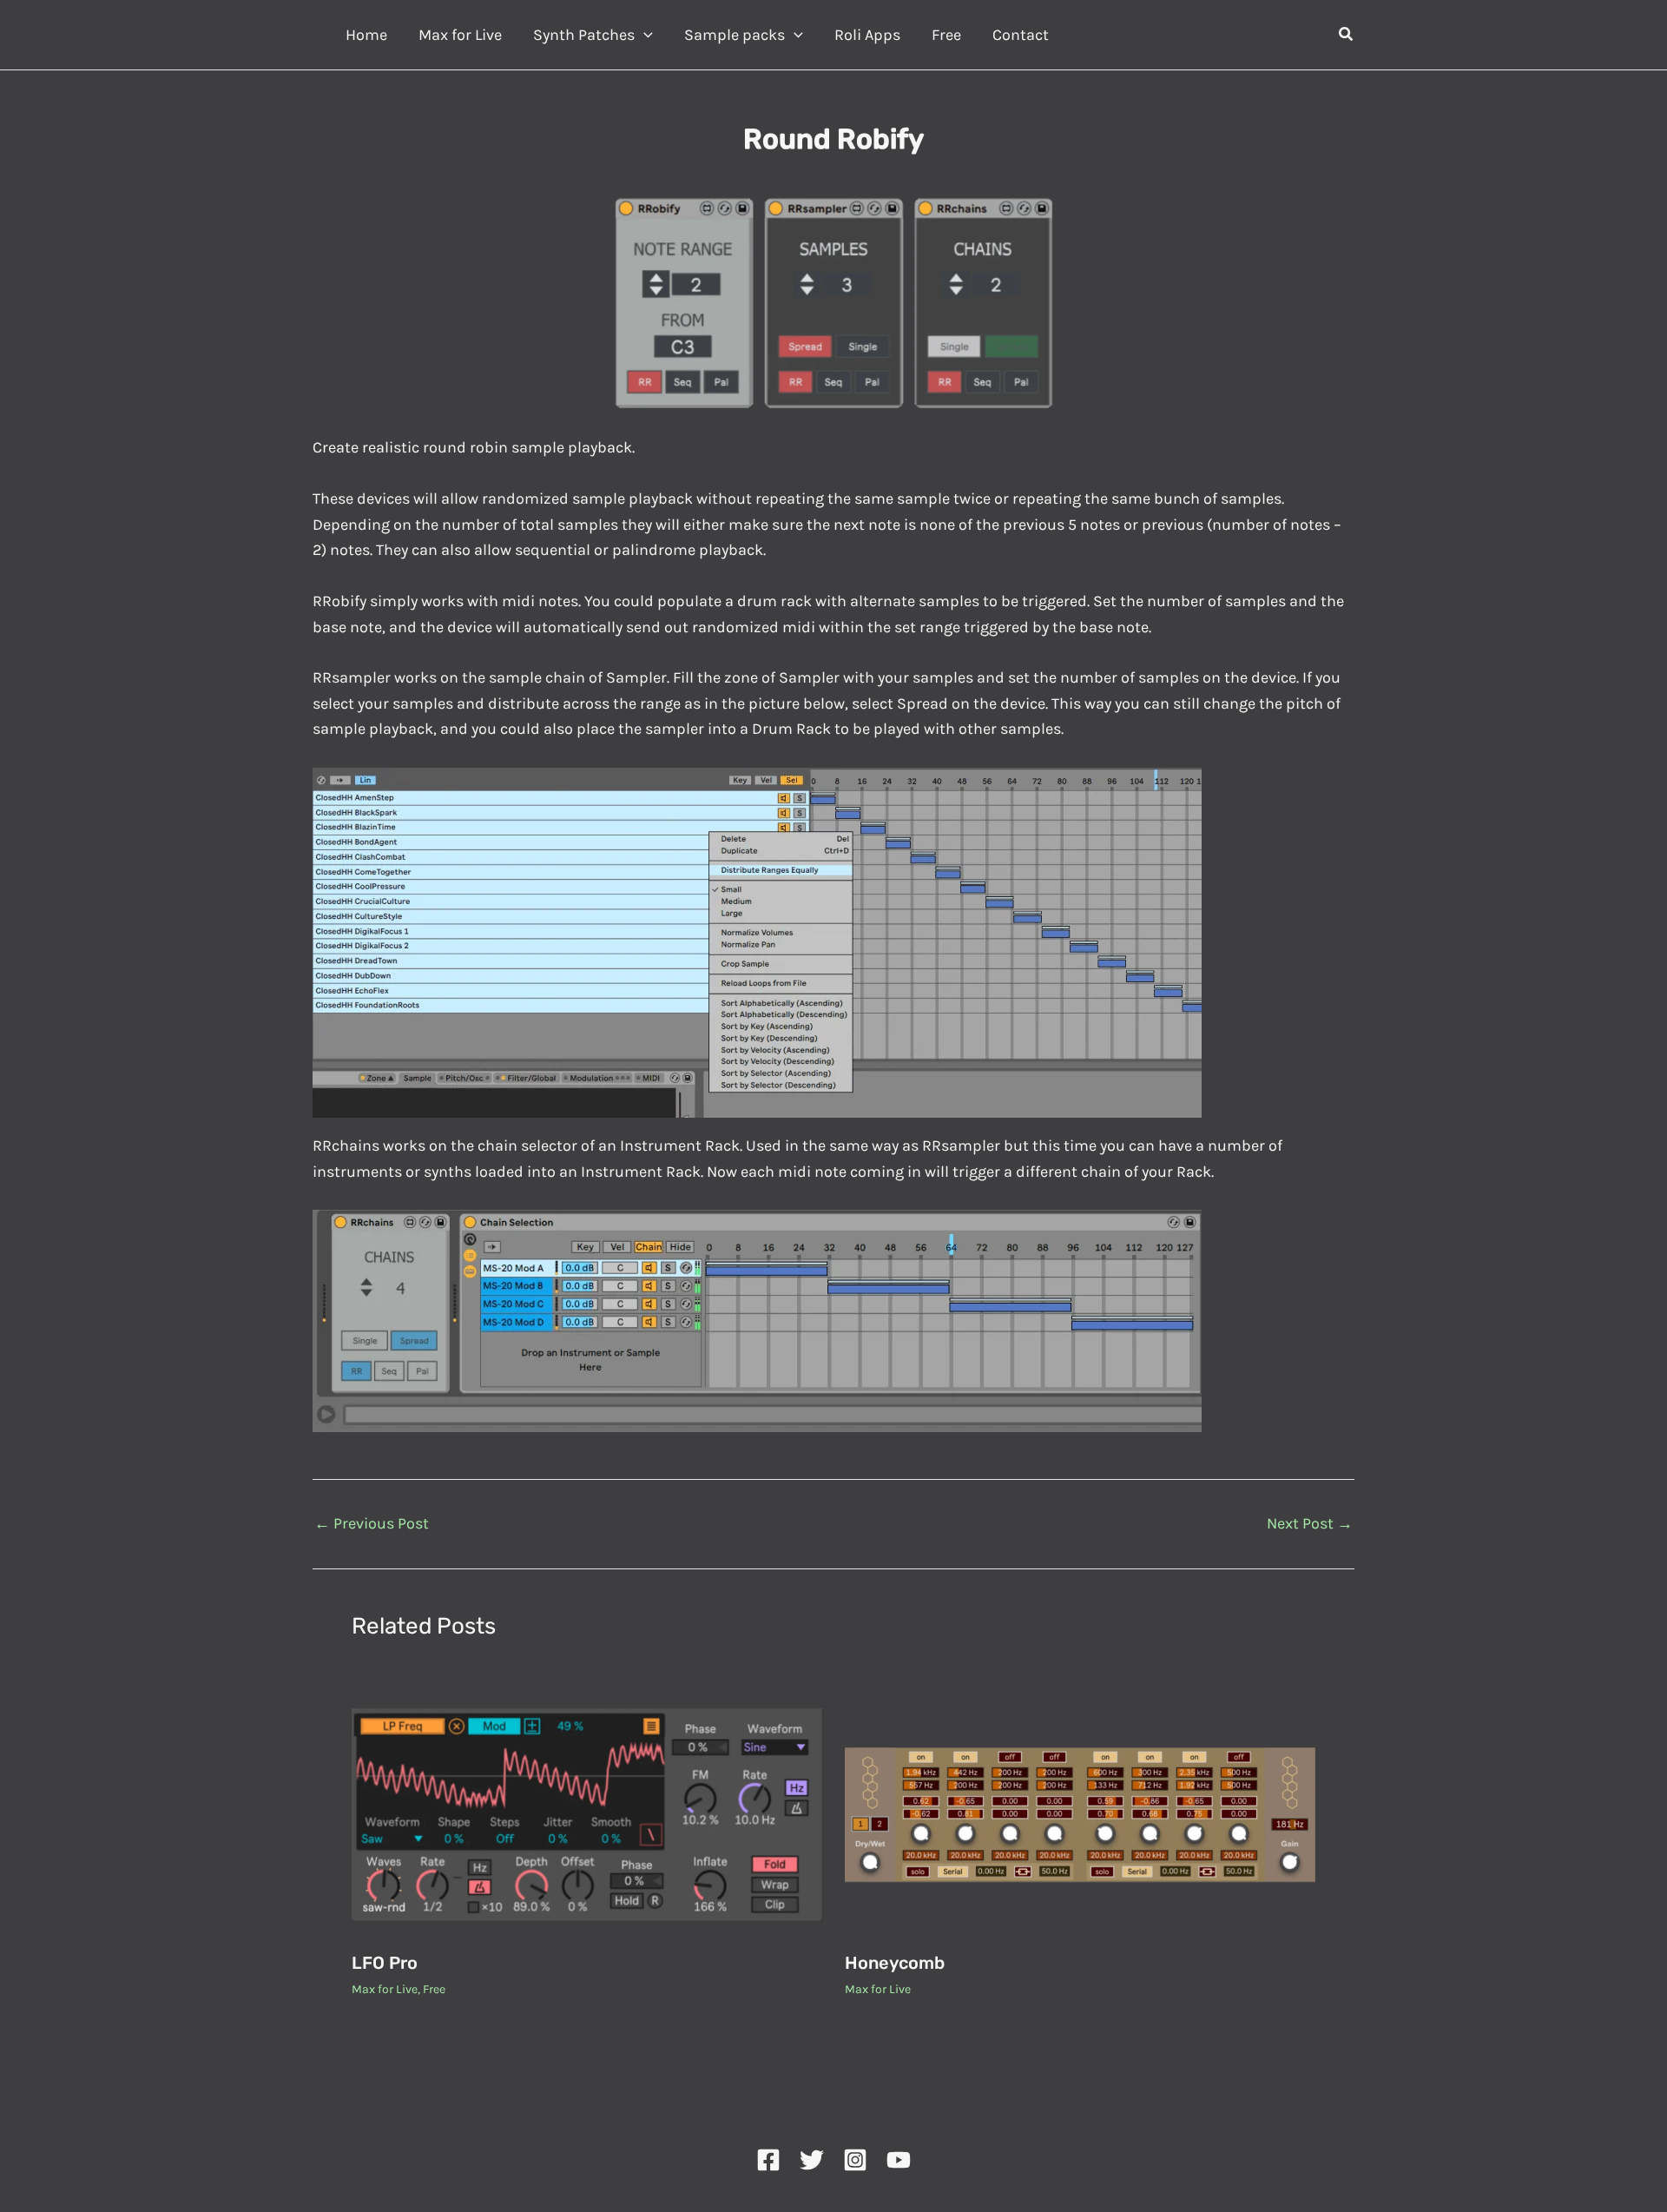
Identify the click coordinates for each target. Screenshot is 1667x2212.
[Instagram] (855, 2160)
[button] (644, 35)
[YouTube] (899, 2160)
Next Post (1310, 1523)
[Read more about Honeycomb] (1081, 1813)
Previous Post (372, 1523)
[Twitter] (812, 2160)
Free (434, 1989)
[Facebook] (768, 2160)
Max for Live (385, 1989)
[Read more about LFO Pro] (587, 1813)
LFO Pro (385, 1963)
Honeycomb (895, 1963)
